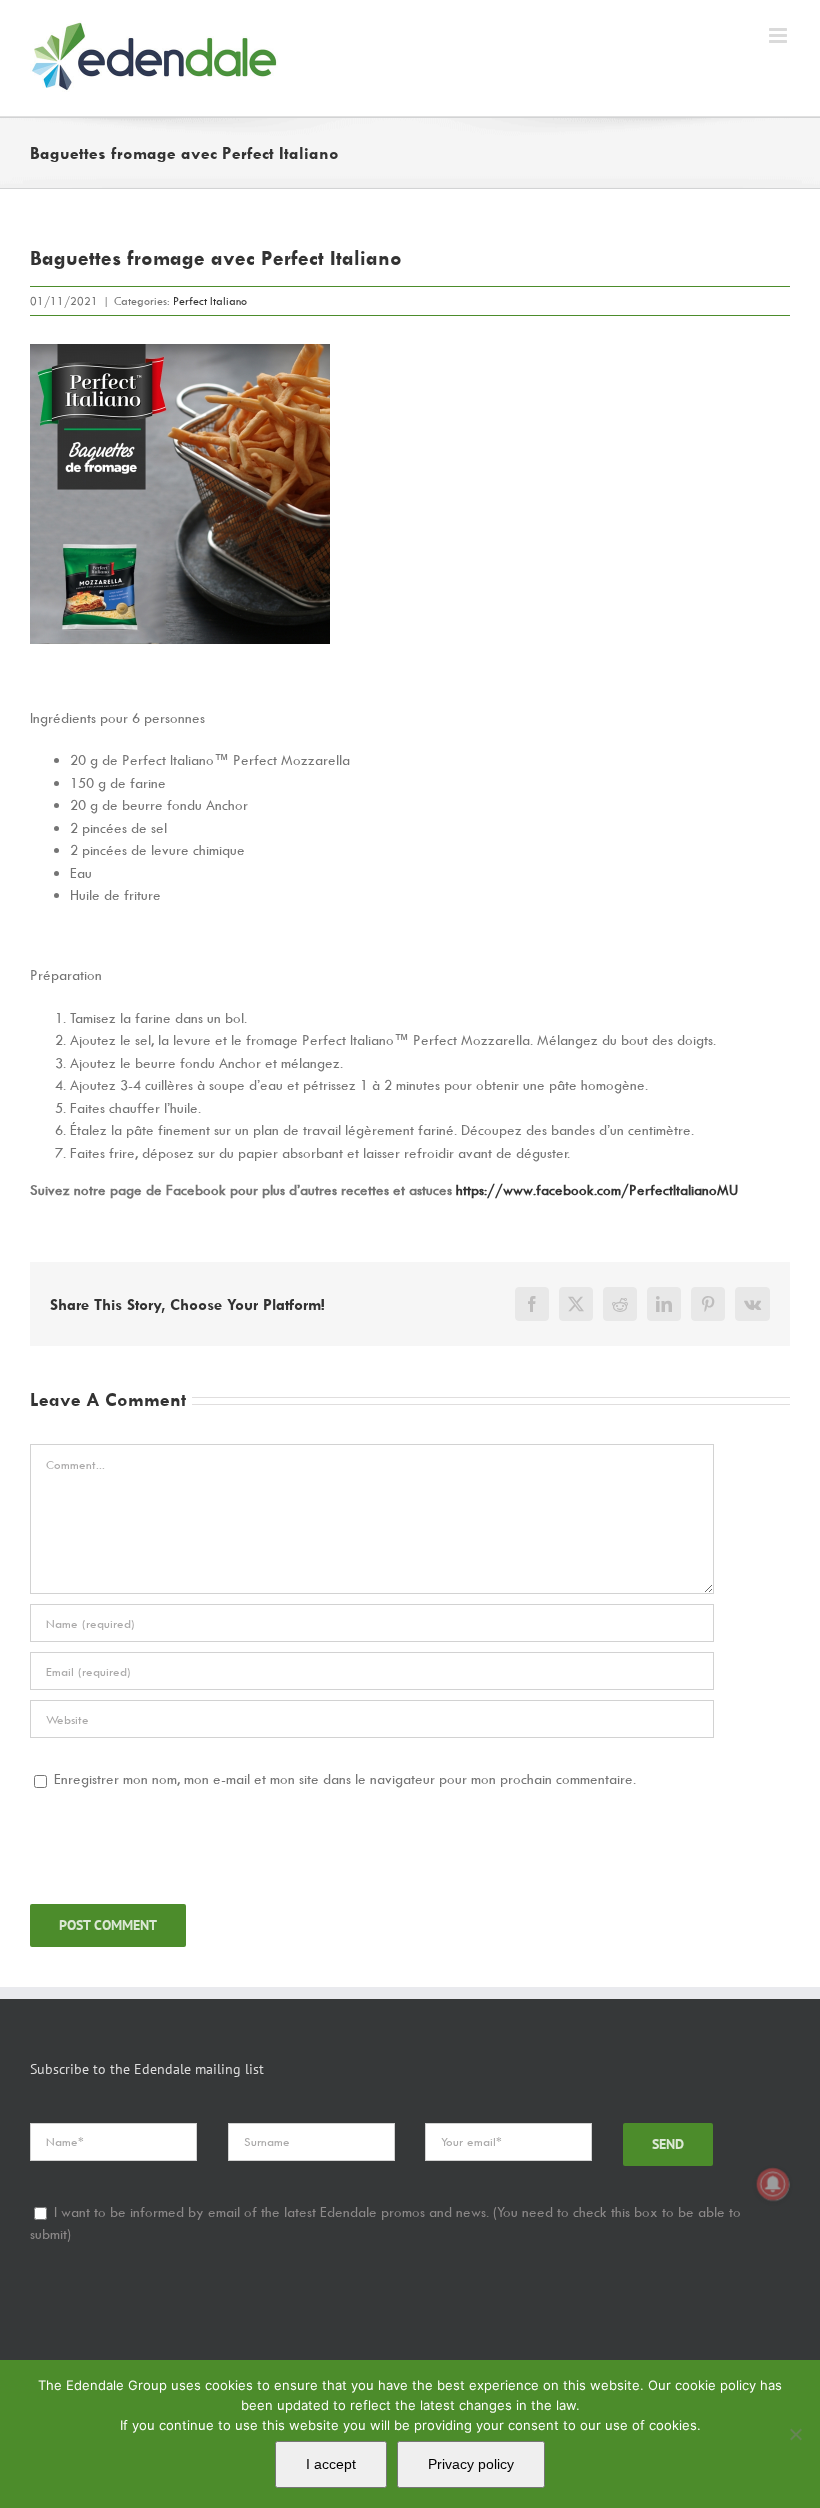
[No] (795, 2434)
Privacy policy (471, 2464)
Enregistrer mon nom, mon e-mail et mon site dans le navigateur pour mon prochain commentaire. (345, 1778)
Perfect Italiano (210, 300)
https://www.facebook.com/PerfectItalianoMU (597, 1189)
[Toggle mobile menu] (779, 35)
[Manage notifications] (773, 2184)
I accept (331, 2464)
